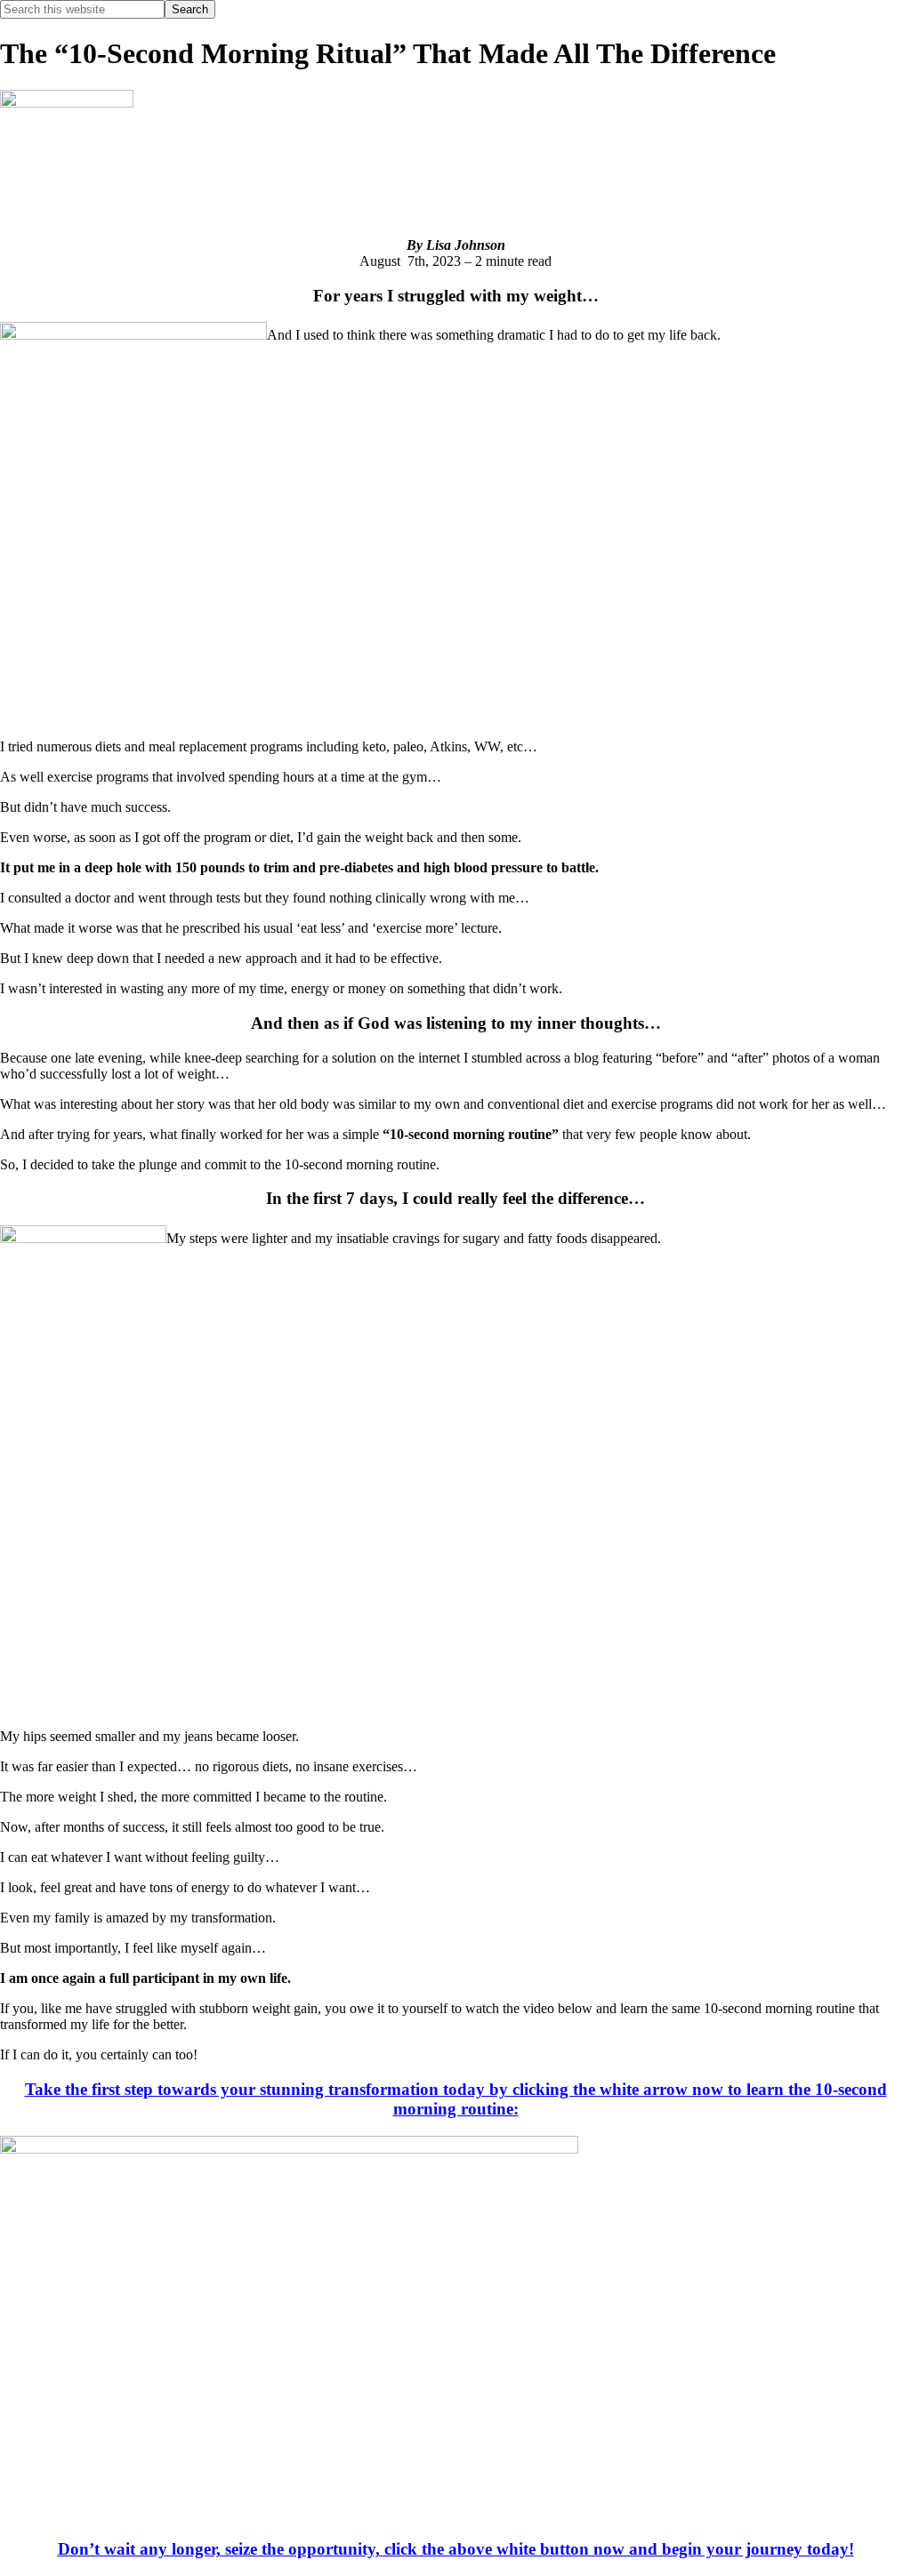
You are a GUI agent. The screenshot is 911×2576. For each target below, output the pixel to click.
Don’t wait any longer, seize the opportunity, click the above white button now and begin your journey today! (456, 2549)
